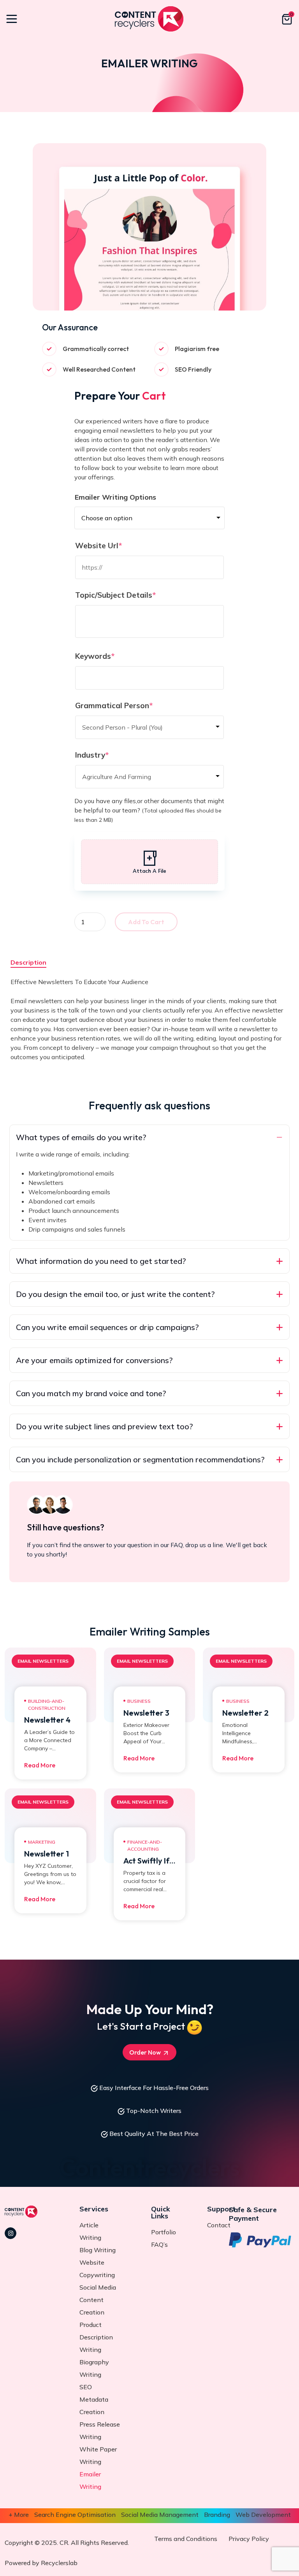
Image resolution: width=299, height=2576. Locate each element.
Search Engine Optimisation (75, 2515)
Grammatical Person (131, 705)
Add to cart (146, 922)
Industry (109, 755)
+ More (19, 2515)
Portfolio (164, 2232)
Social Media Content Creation (98, 2300)
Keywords (112, 656)
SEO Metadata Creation (94, 2399)
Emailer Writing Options (115, 497)
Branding (217, 2515)
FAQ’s (159, 2244)
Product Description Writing (96, 2337)
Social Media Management (160, 2515)
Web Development (263, 2515)
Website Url (116, 546)
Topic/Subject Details (133, 595)
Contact (219, 2225)
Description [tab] (28, 962)
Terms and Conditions (186, 2539)
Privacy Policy (249, 2539)
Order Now (146, 2052)
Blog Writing (98, 2250)
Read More (40, 1765)
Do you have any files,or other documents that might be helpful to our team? (149, 810)
